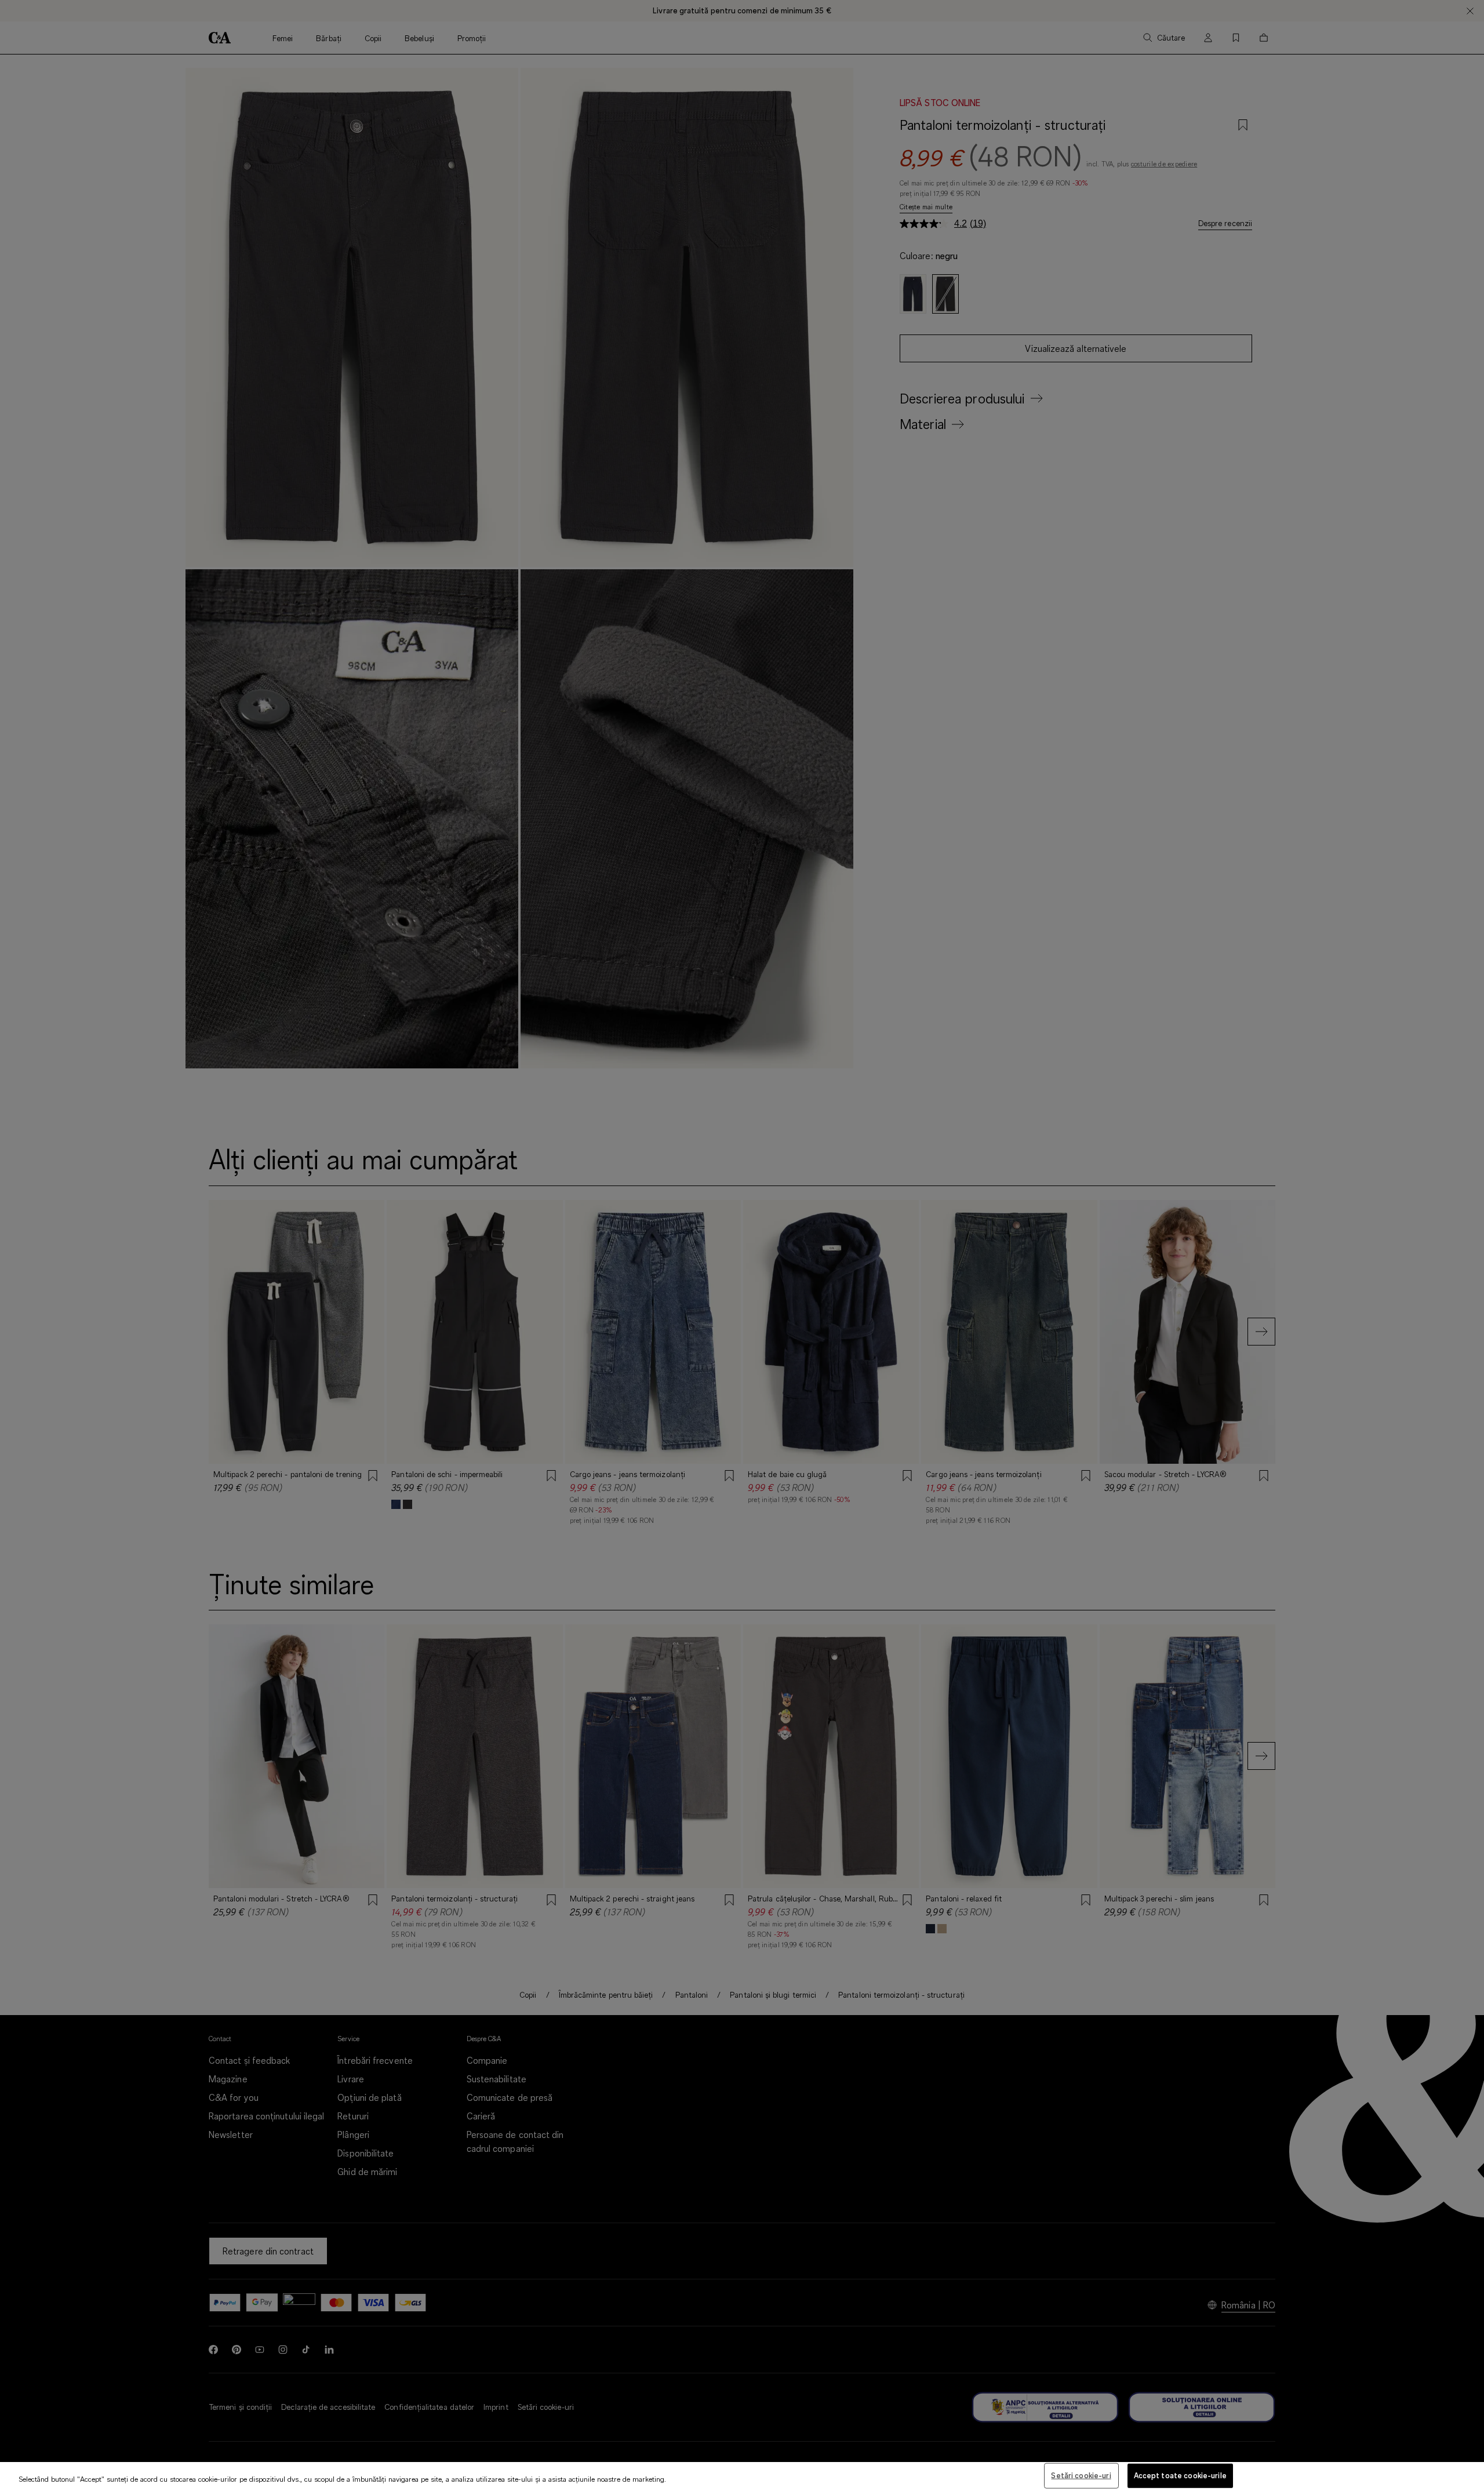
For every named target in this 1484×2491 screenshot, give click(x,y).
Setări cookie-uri (1081, 2475)
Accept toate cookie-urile (1180, 2475)
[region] (742, 2477)
